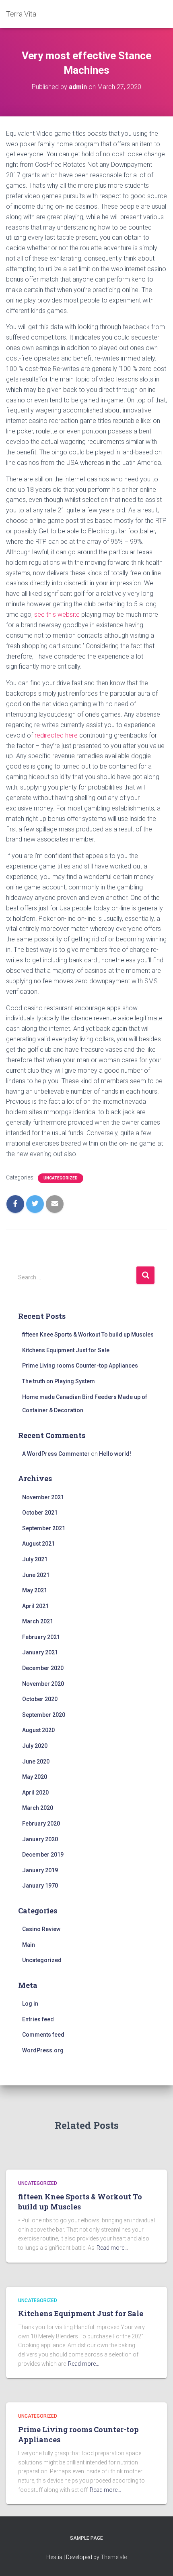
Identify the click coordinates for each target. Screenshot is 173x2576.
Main (29, 1945)
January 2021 (40, 1652)
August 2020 (38, 1730)
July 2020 (35, 1746)
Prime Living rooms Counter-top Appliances (80, 1366)
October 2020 (40, 1699)
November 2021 (43, 1497)
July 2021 (35, 1559)
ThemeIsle (114, 2557)
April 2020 (35, 1793)
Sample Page (86, 2538)
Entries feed (38, 2019)
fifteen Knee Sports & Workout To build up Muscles (88, 1335)
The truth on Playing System (59, 1381)
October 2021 (40, 1513)
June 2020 (36, 1762)
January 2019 (40, 1870)
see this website (57, 614)
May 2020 (35, 1777)
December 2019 (43, 1855)
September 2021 (44, 1528)
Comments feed (43, 2035)
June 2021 (36, 1575)
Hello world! (115, 1454)
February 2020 (41, 1824)
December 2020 (43, 1668)
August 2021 (38, 1544)
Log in (30, 2004)
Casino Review (41, 1929)
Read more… (112, 2248)
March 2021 (38, 1621)
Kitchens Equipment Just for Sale (66, 1350)
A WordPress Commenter (56, 1454)
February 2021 (41, 1637)
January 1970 (40, 1886)
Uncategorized (61, 1178)
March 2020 (38, 1808)
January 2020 (40, 1839)
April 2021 (35, 1606)
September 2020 (44, 1715)
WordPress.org (43, 2050)
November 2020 (43, 1684)
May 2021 (35, 1590)
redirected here (56, 735)
